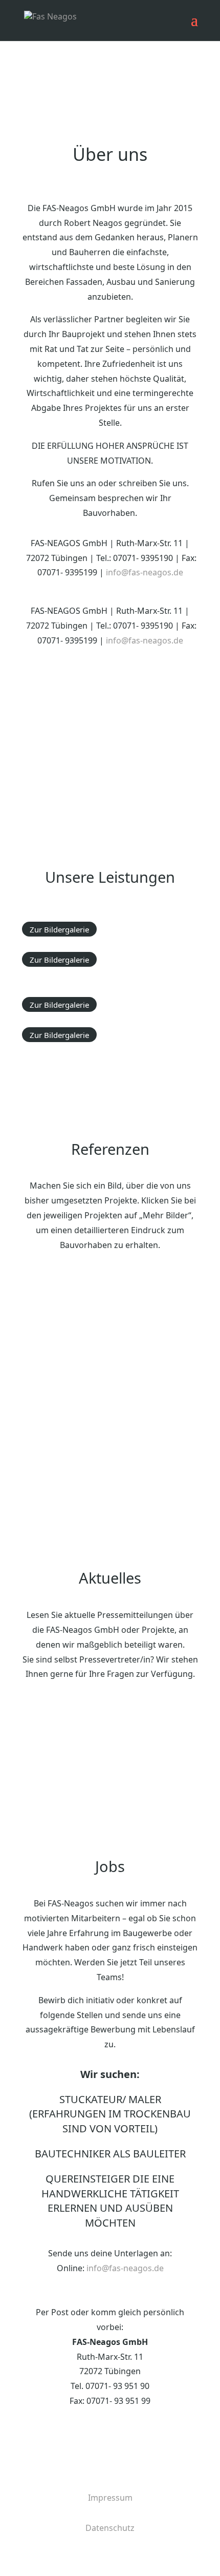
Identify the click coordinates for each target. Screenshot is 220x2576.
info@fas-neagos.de (125, 2268)
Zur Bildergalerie (59, 929)
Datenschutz (110, 2528)
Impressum (110, 2498)
